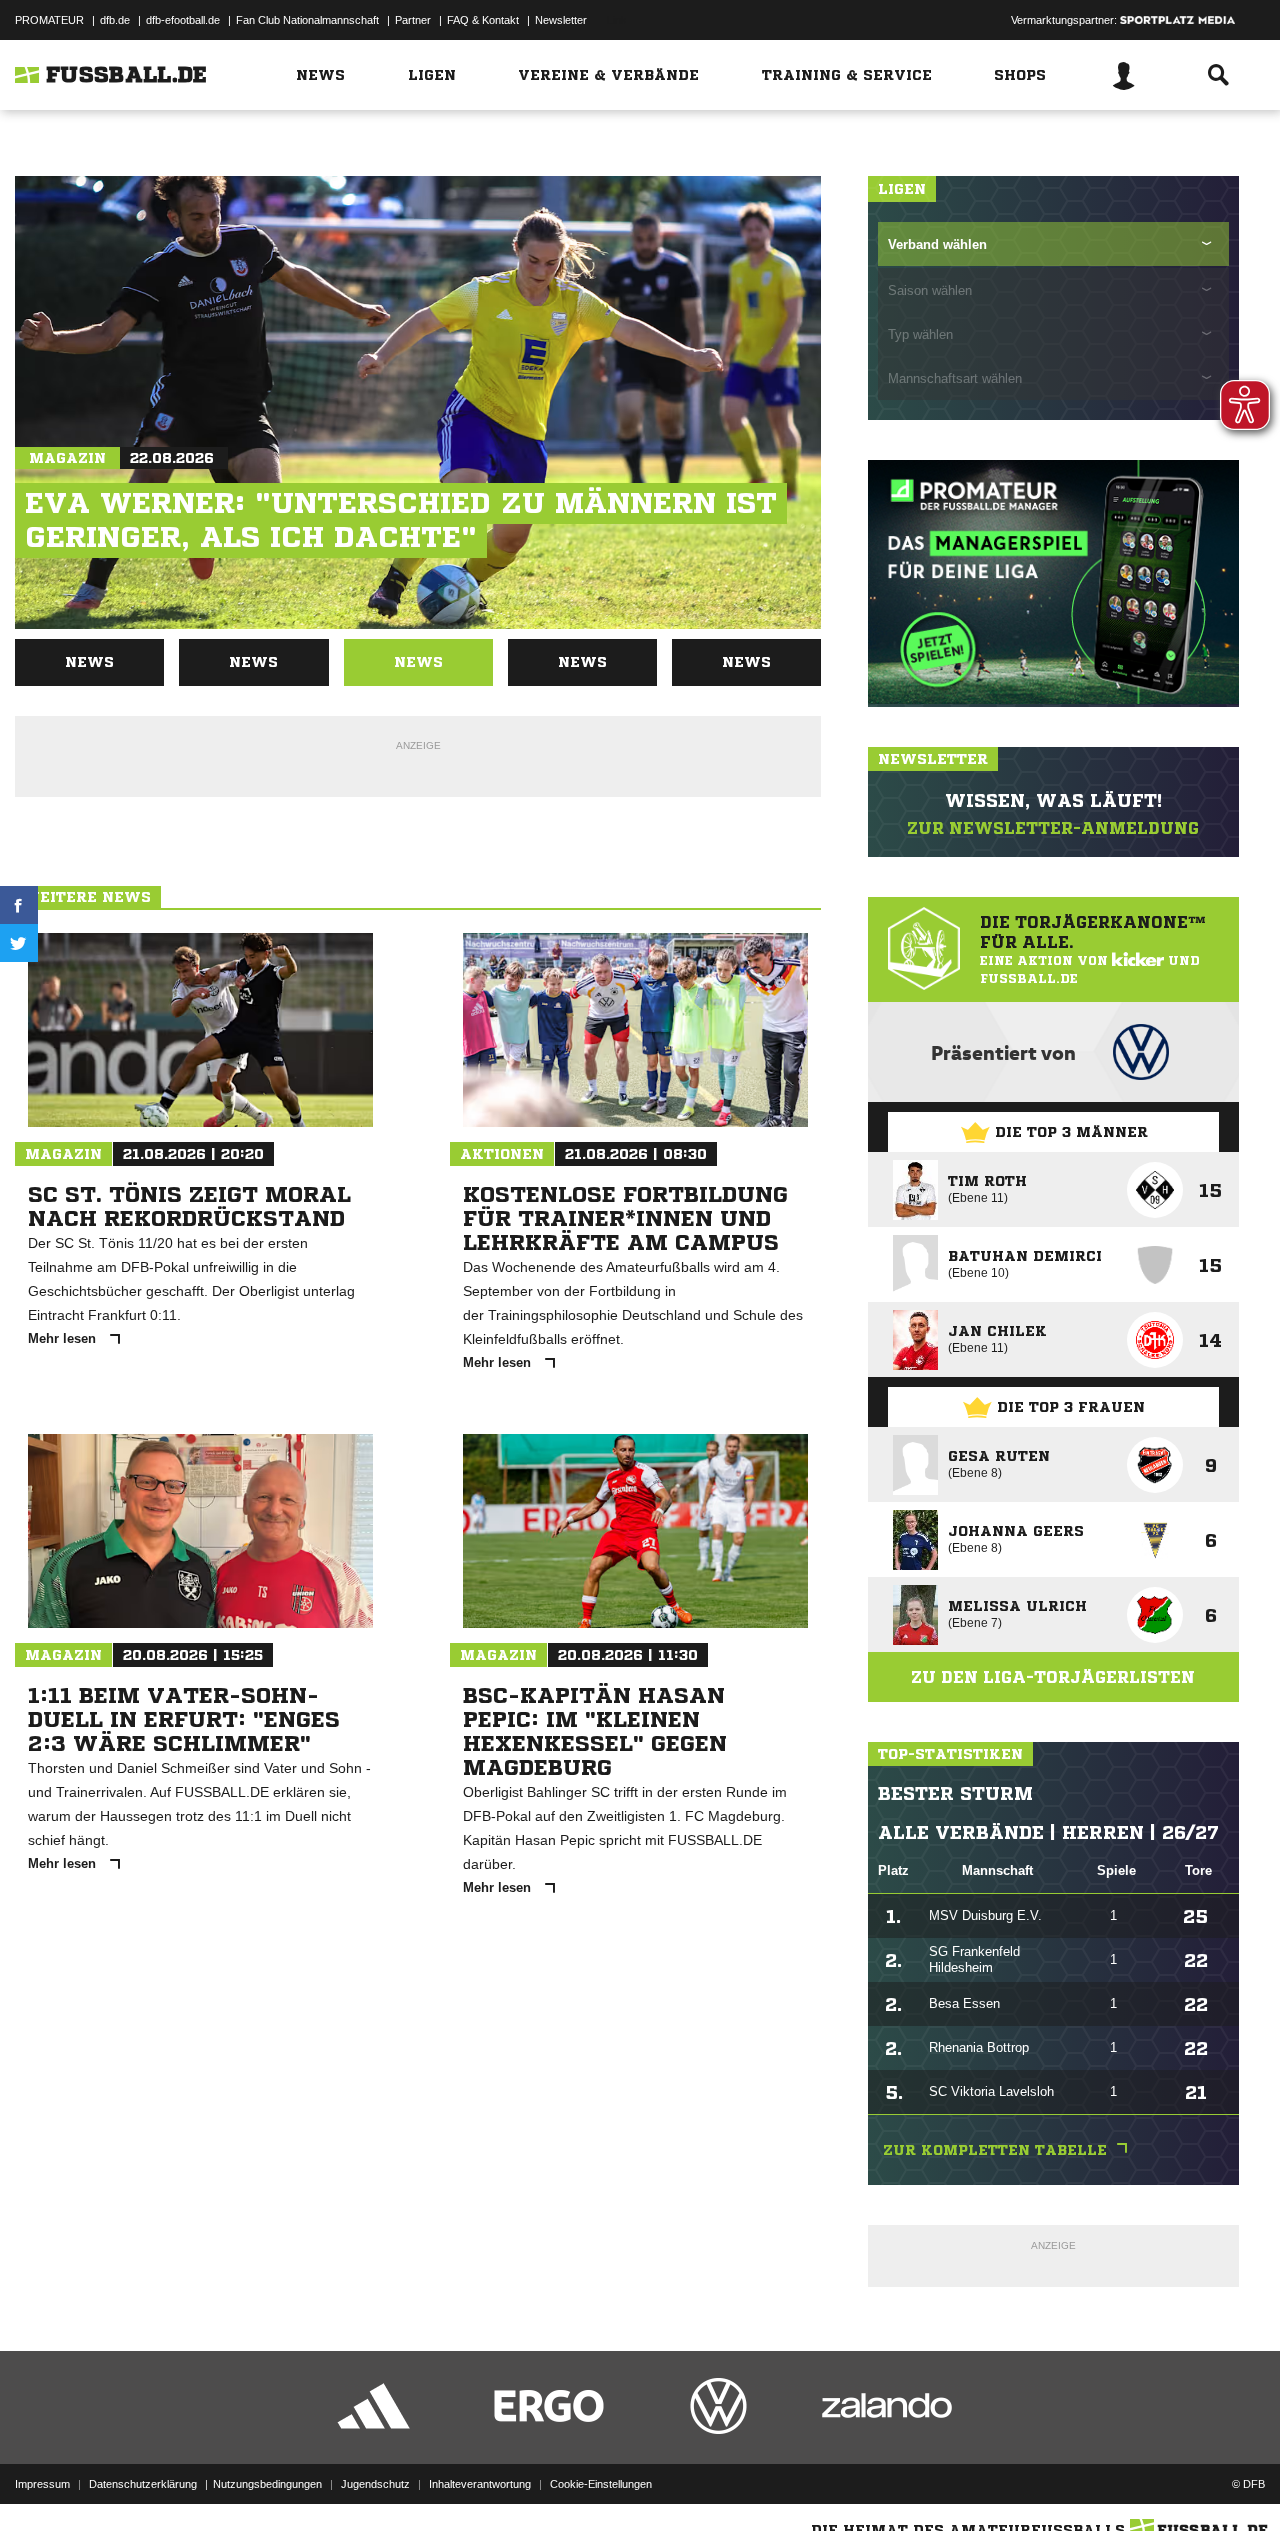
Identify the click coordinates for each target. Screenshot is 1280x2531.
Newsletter (561, 20)
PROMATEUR (49, 20)
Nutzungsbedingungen (267, 2484)
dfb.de (115, 20)
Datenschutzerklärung (143, 2484)
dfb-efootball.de (183, 20)
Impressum (42, 2484)
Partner (413, 20)
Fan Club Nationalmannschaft (307, 20)
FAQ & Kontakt (483, 20)
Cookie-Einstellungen (601, 2484)
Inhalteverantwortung (480, 2484)
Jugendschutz (375, 2484)
